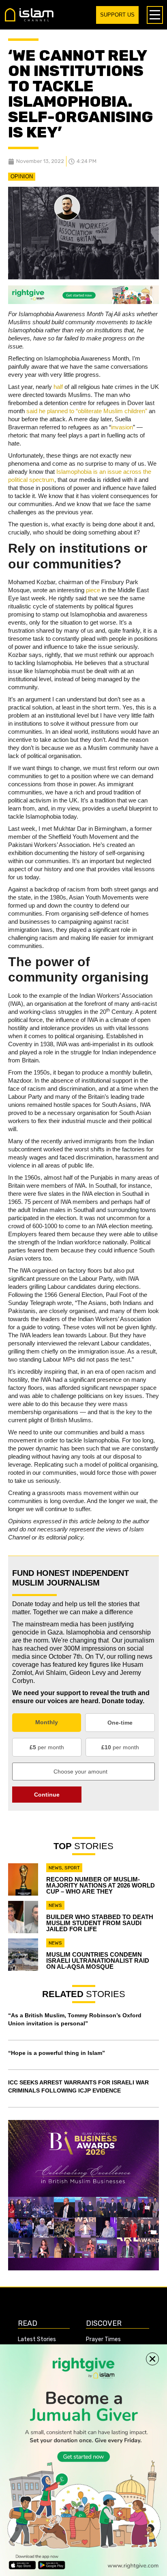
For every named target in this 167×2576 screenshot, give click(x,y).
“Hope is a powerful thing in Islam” (57, 2053)
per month (47, 1747)
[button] (152, 2359)
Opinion (22, 176)
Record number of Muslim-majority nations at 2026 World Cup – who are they (101, 1885)
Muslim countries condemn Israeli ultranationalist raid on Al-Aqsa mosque (98, 1961)
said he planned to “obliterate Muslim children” (87, 411)
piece (93, 590)
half (58, 387)
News (55, 1868)
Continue (47, 1795)
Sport (72, 1868)
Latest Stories (37, 2339)
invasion (122, 427)
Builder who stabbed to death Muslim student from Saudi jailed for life (100, 1923)
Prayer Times (103, 2339)
